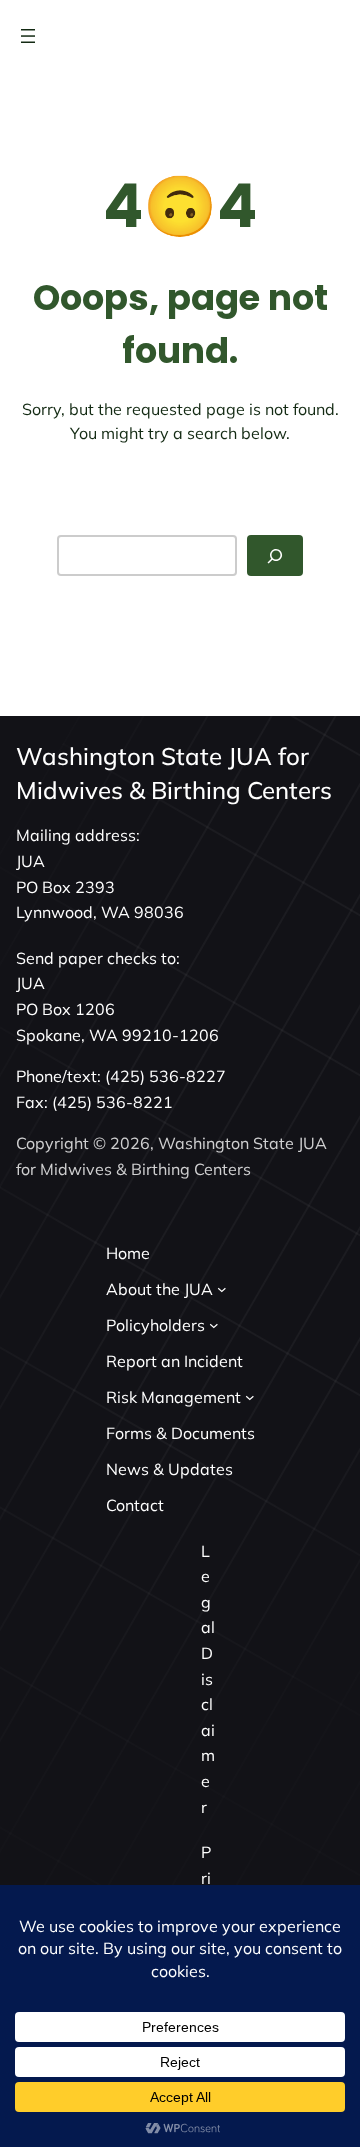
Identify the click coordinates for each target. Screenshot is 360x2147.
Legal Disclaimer (208, 1679)
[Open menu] (28, 36)
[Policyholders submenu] (214, 1325)
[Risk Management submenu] (250, 1397)
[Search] (275, 555)
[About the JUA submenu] (222, 1289)
